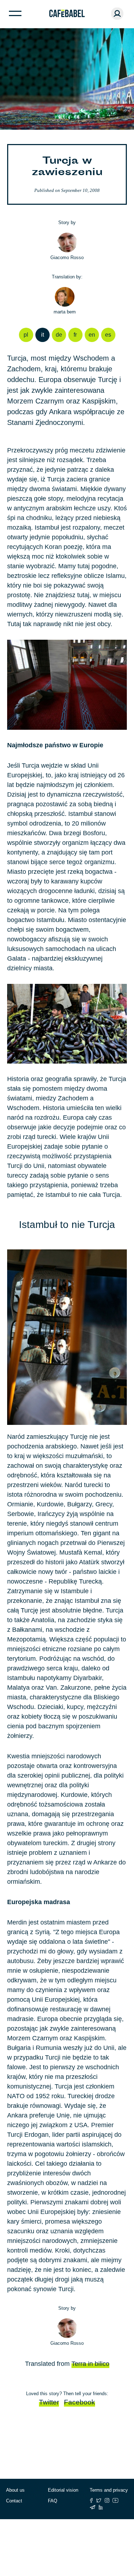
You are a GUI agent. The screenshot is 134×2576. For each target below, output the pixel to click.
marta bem (65, 312)
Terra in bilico (90, 2364)
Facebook (80, 2402)
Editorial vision (63, 2490)
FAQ (53, 2501)
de (59, 335)
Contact (14, 2501)
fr (75, 335)
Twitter (49, 2402)
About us (15, 2490)
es (108, 335)
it (43, 335)
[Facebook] (91, 2500)
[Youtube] (116, 2500)
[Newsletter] (93, 2507)
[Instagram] (107, 2500)
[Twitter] (99, 2500)
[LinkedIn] (101, 2507)
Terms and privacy (109, 2490)
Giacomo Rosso (67, 257)
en (92, 335)
